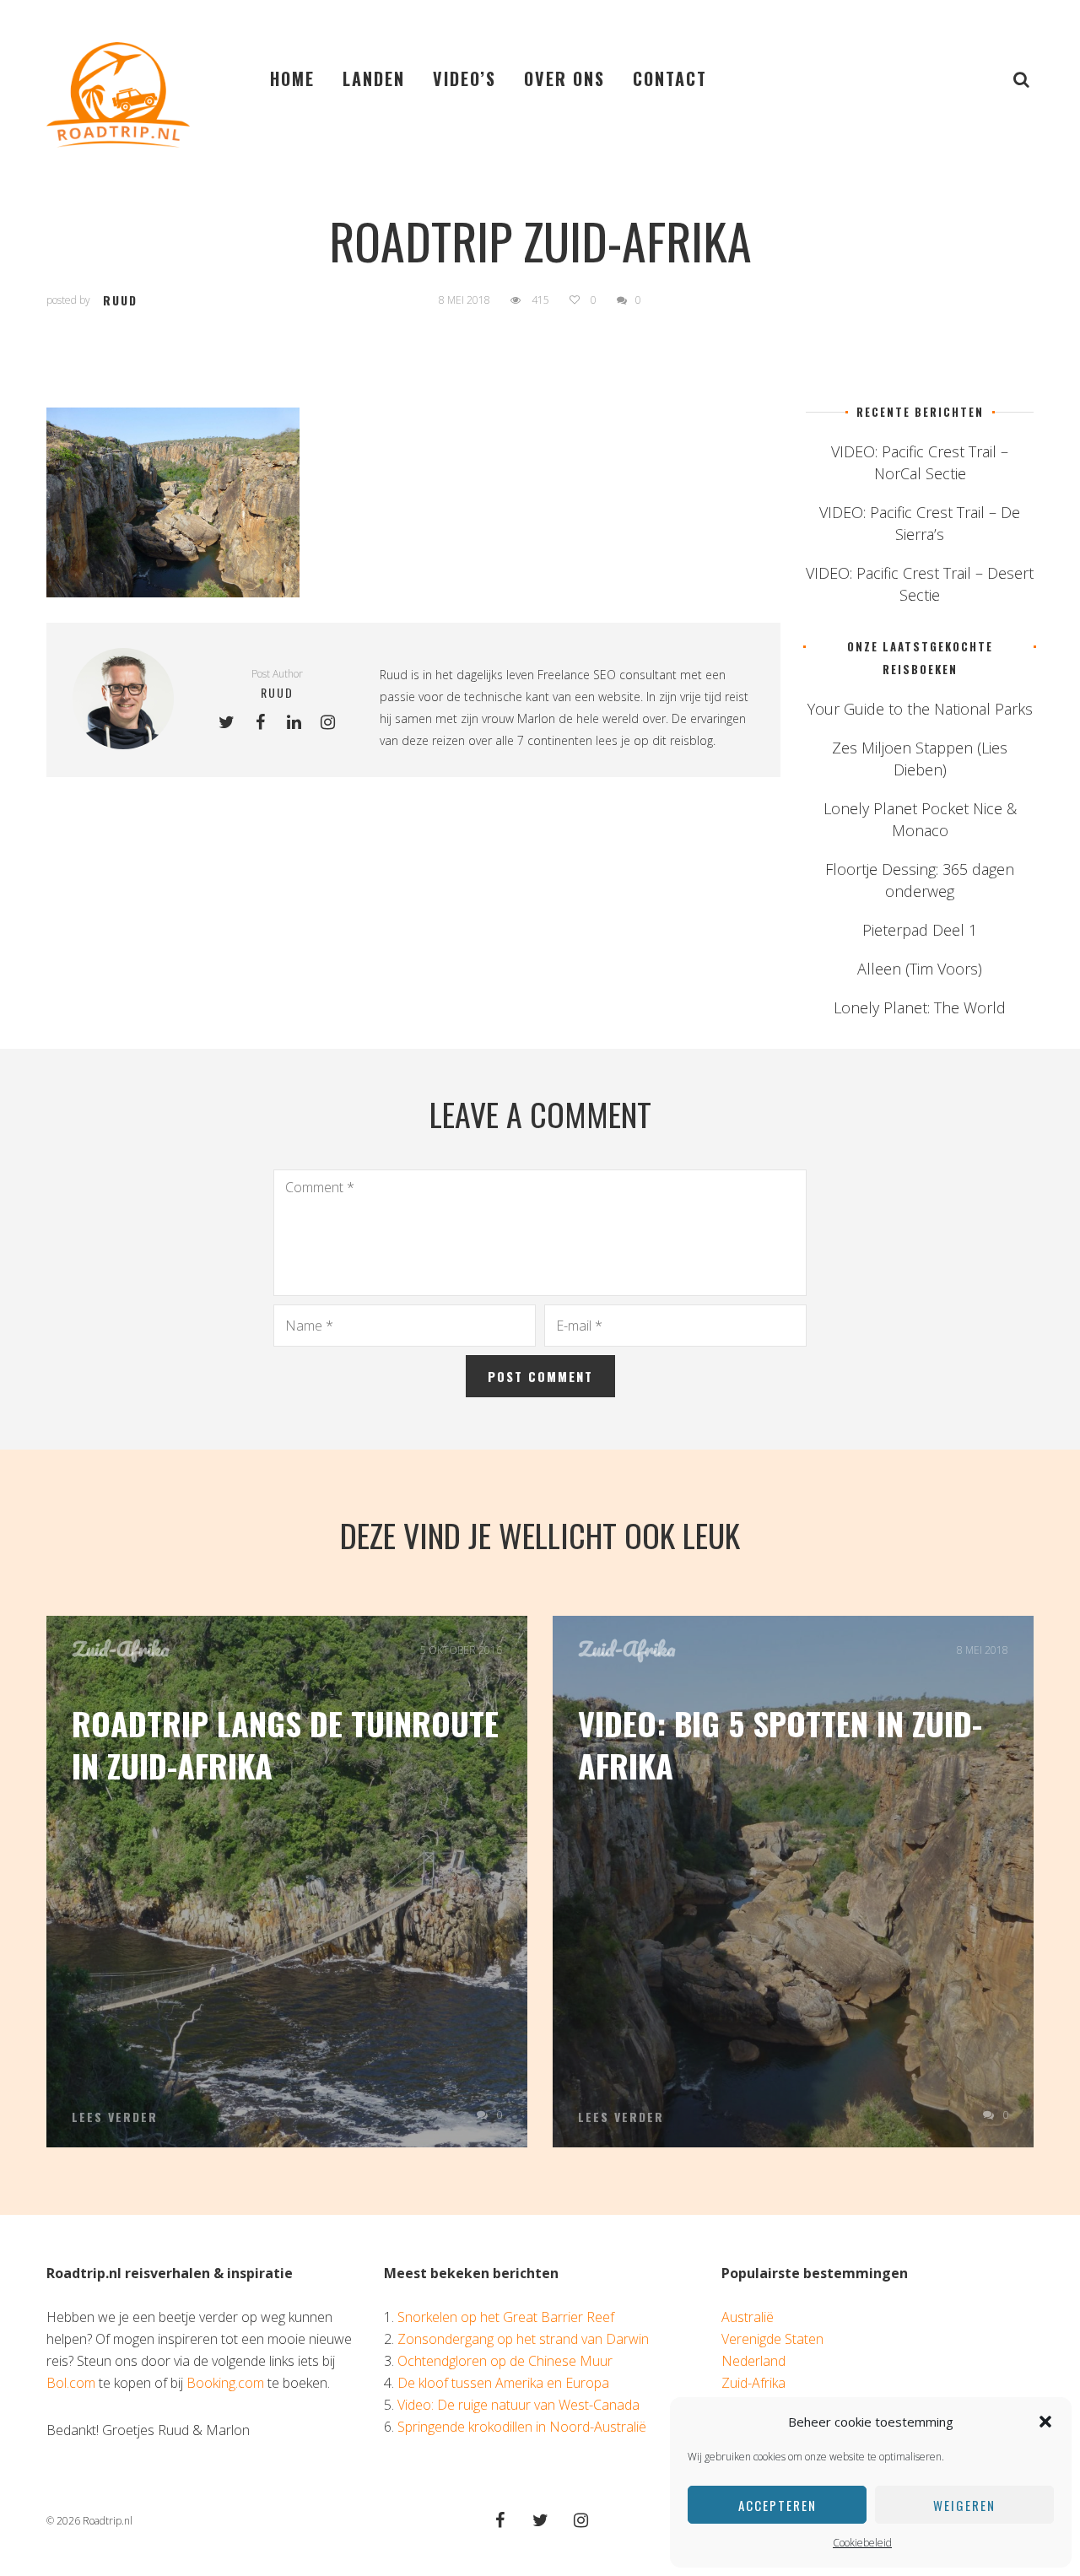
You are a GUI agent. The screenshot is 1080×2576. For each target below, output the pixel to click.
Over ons (564, 78)
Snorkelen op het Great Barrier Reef (506, 2317)
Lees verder (115, 2117)
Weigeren (964, 2505)
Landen (374, 78)
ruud (120, 300)
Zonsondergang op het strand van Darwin (523, 2339)
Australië (748, 2317)
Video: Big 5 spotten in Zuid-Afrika (780, 1744)
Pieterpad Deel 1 (920, 930)
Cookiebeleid (862, 2543)
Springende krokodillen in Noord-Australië (522, 2427)
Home (292, 78)
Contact (670, 78)
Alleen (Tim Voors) (920, 969)
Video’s (464, 78)
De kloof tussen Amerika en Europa (503, 2383)
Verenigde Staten (772, 2339)
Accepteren (778, 2505)
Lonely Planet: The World (920, 1007)
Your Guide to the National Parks (920, 709)
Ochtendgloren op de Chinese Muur (505, 2361)
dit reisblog (683, 740)
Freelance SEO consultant (607, 675)
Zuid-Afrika (121, 1649)
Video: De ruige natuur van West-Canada (518, 2405)
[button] (1045, 2422)
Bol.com (71, 2383)
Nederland (753, 2361)
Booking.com (225, 2383)
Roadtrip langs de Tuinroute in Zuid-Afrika (285, 1744)
